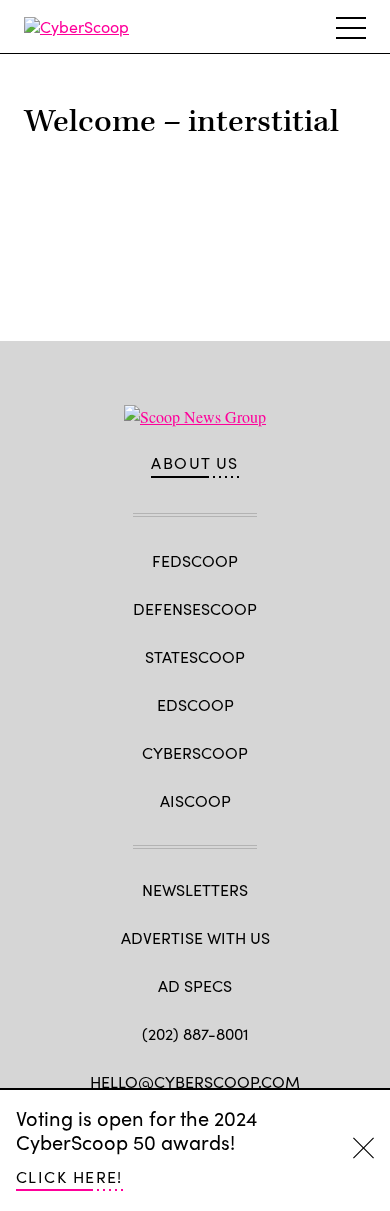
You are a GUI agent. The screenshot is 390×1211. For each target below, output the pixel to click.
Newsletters (195, 889)
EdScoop (195, 704)
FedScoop (195, 560)
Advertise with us (195, 937)
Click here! (69, 1176)
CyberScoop (195, 752)
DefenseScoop (195, 608)
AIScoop (195, 800)
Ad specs (195, 985)
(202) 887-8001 (195, 1033)
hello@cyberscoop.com (195, 1081)
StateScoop (195, 656)
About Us (195, 463)
